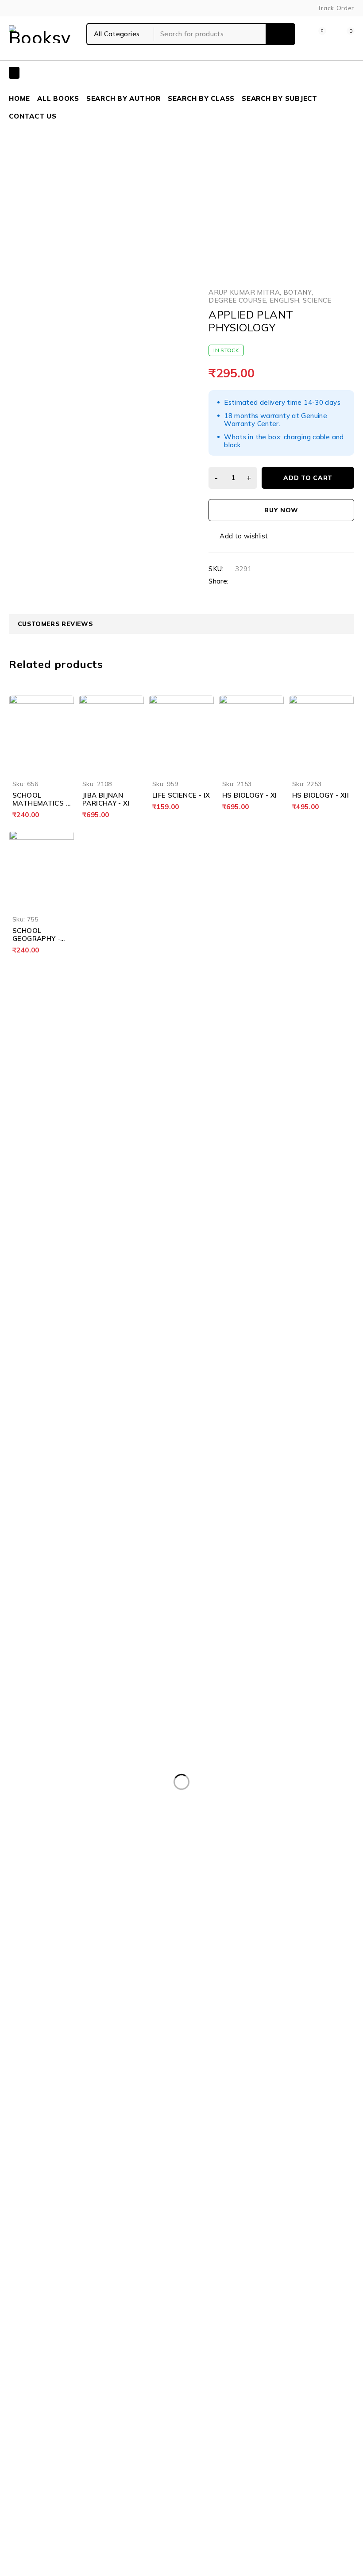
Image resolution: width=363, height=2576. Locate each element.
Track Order (336, 8)
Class (113, 198)
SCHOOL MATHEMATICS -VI (41, 803)
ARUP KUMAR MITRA (244, 292)
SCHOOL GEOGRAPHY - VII (36, 939)
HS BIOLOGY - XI (250, 795)
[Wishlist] (239, 536)
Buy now (281, 510)
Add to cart (308, 478)
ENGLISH (285, 300)
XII (135, 198)
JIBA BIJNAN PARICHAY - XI (106, 799)
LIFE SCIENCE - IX (181, 795)
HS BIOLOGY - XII (321, 795)
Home (86, 198)
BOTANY (297, 292)
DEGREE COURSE (237, 300)
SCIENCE (163, 198)
